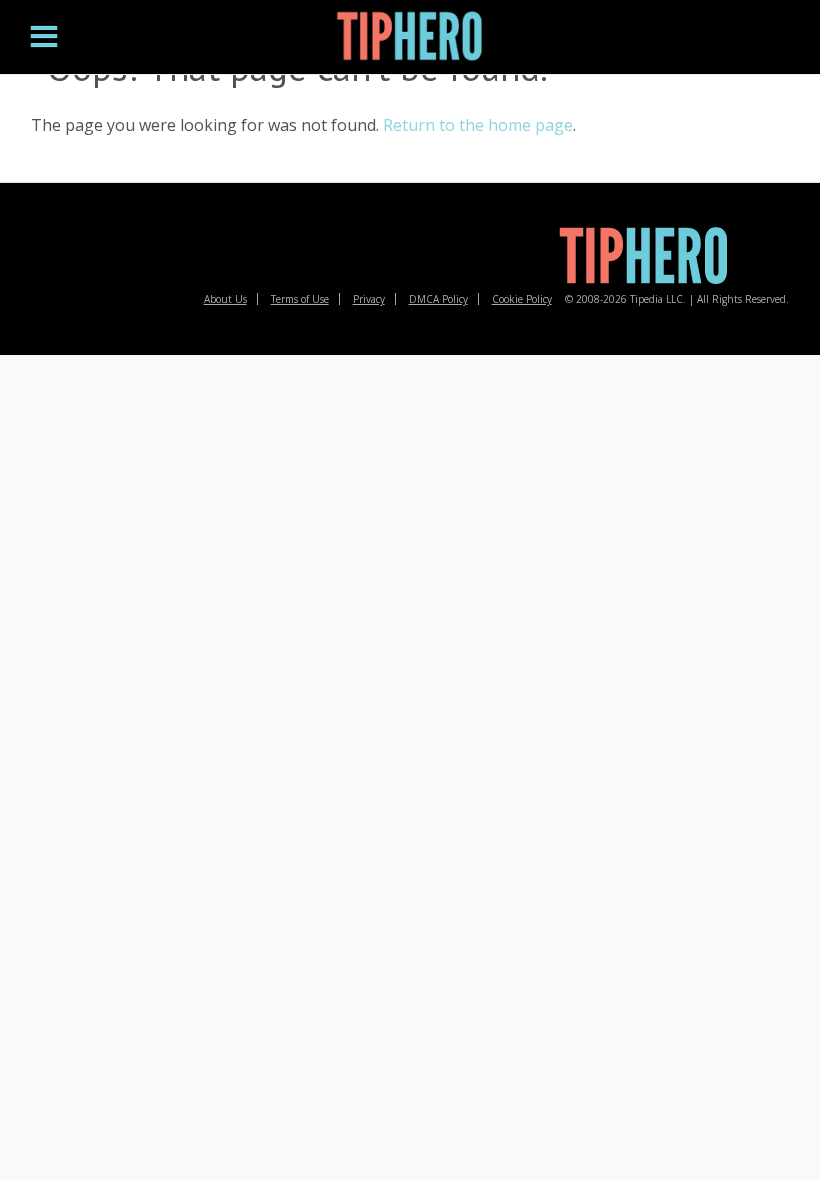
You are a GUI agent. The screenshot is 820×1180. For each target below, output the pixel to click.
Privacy (369, 299)
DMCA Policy (438, 299)
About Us (225, 299)
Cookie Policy (522, 299)
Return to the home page (478, 125)
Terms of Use (300, 299)
